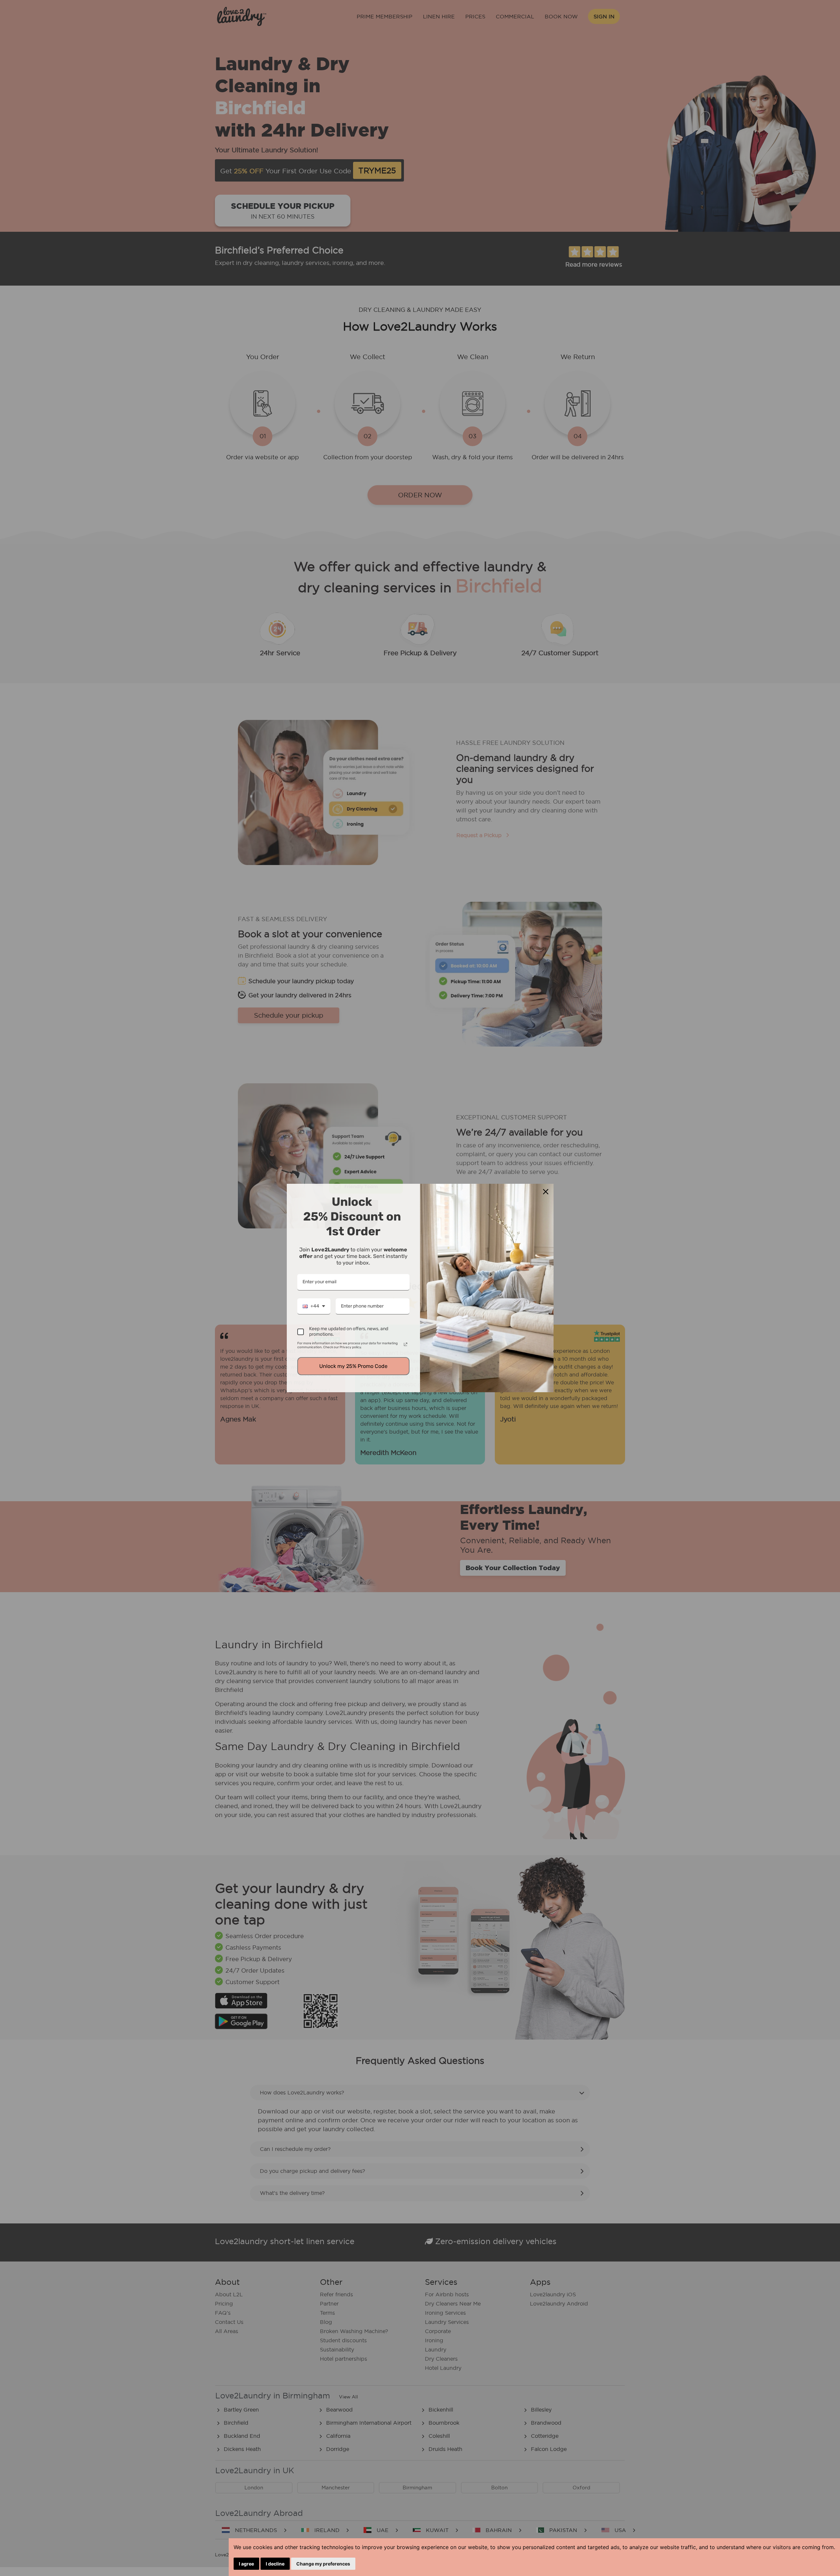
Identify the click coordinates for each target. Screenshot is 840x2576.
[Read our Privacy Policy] (406, 1344)
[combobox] (314, 1307)
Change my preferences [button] (323, 2564)
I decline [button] (275, 2564)
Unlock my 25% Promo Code (353, 1366)
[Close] (546, 1192)
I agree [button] (246, 2564)
